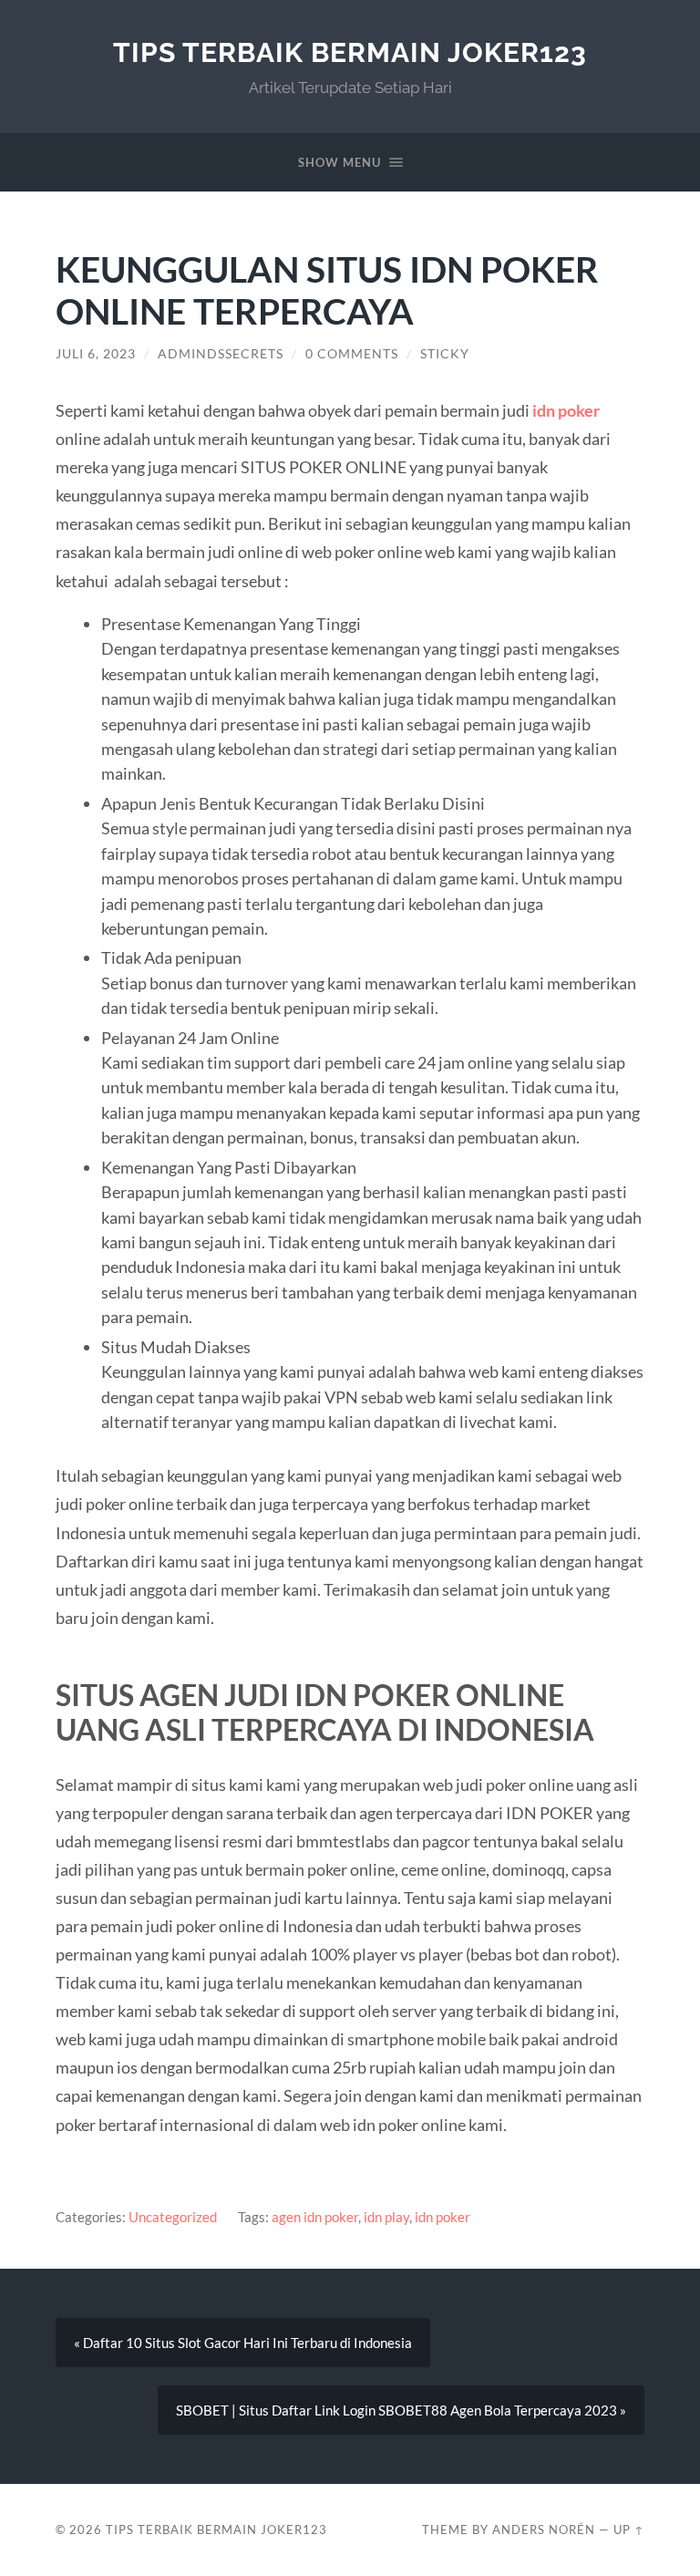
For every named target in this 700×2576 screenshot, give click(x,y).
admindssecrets (221, 354)
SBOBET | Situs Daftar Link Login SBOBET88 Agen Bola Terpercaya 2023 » (401, 2410)
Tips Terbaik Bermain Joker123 (350, 52)
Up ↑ (629, 2529)
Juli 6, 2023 (96, 354)
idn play (386, 2217)
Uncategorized (173, 2217)
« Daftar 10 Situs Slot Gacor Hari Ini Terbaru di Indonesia (243, 2343)
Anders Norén (544, 2529)
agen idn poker (315, 2217)
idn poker (443, 2217)
